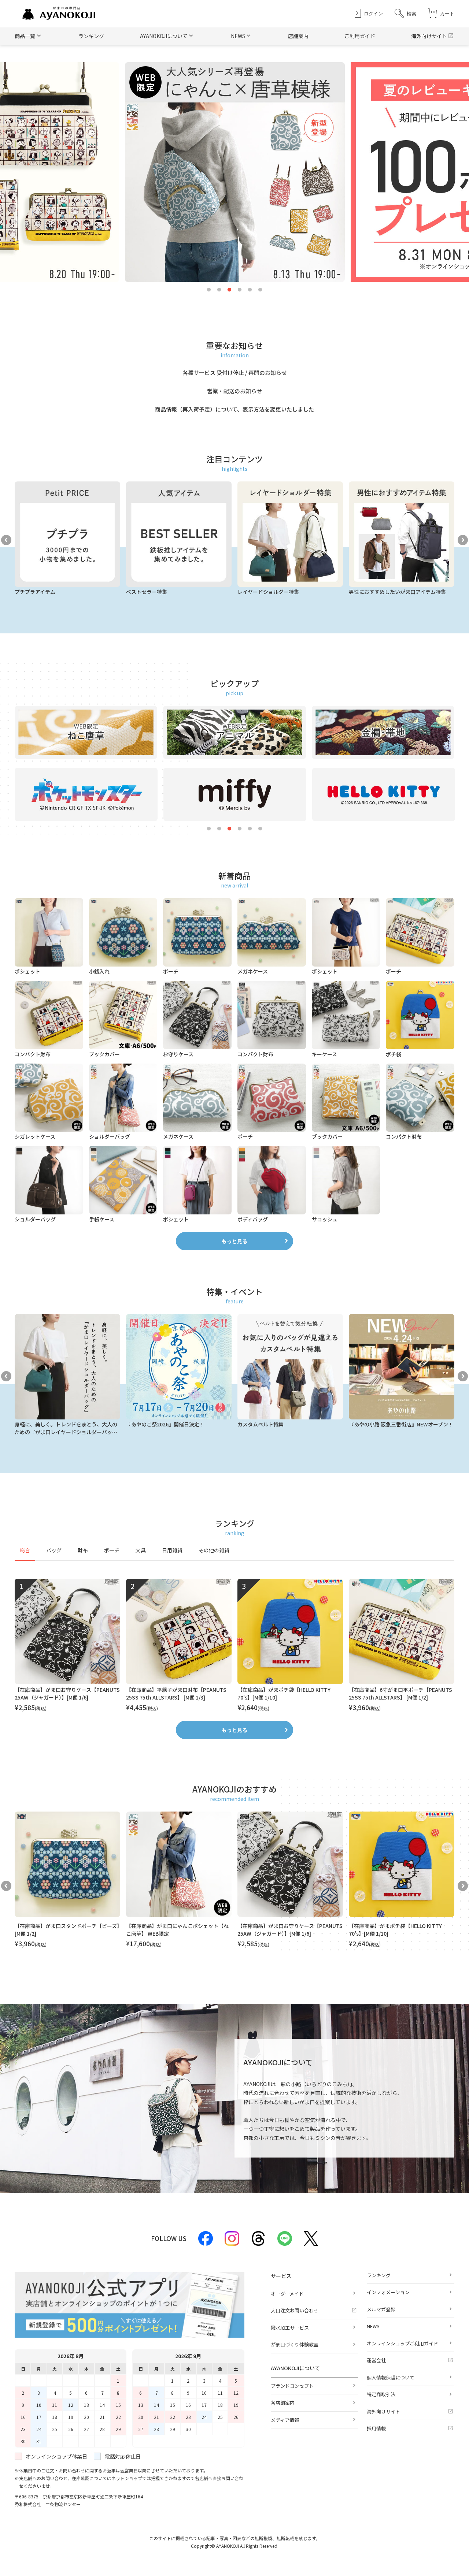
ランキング (91, 36)
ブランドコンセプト (292, 2386)
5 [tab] (250, 290)
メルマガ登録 (381, 2309)
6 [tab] (260, 290)
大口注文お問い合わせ (295, 2310)
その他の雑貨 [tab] (214, 1550)
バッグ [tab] (54, 1550)
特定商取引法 (381, 2394)
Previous (6, 540)
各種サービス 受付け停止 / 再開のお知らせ (235, 373)
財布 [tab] (83, 1550)
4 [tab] (240, 290)
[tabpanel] (234, 1646)
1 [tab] (209, 290)
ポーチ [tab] (112, 1550)
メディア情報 (285, 2420)
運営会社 (376, 2360)
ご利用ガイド (360, 36)
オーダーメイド (287, 2294)
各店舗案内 (283, 2403)
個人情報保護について (391, 2377)
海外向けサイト (429, 36)
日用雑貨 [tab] (172, 1550)
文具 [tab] (141, 1550)
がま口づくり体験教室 (295, 2344)
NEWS (373, 2326)
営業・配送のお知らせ (234, 391)
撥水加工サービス (290, 2328)
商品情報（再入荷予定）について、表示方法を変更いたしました (234, 409)
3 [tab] (229, 290)
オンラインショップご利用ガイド (402, 2343)
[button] (405, 13)
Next (463, 540)
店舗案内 (298, 36)
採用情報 (376, 2428)
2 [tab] (219, 290)
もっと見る (234, 1241)
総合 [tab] (25, 1550)
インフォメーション (388, 2292)
